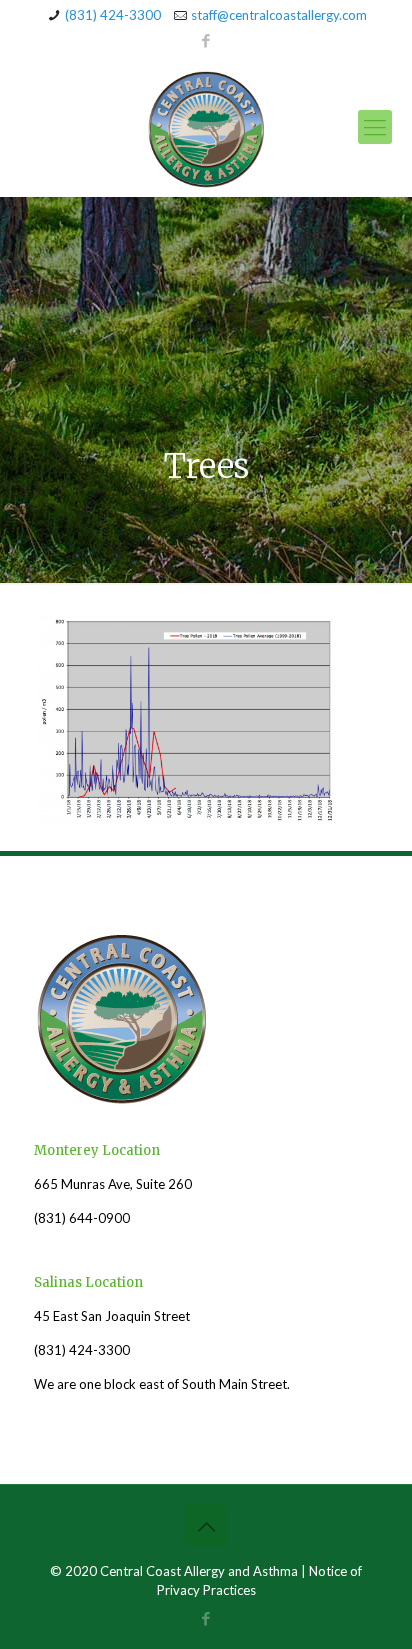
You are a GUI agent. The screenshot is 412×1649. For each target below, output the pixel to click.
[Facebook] (206, 40)
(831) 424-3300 (113, 15)
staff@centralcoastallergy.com (279, 15)
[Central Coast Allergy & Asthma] (206, 127)
